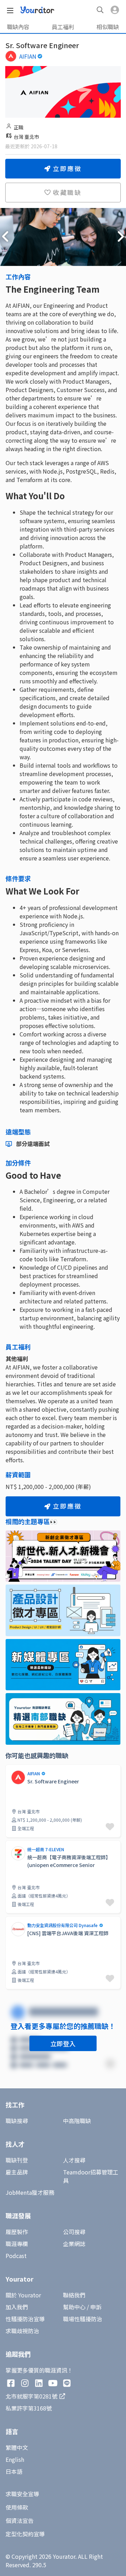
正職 (19, 127)
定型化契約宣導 (25, 2534)
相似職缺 (108, 27)
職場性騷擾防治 (83, 2319)
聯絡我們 (74, 2295)
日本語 (14, 2471)
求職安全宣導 (22, 2494)
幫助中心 (74, 2307)
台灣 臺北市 (26, 137)
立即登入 (63, 2043)
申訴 (96, 2307)
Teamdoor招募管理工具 (91, 2176)
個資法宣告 (20, 2520)
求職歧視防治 (22, 2331)
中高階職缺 (77, 2121)
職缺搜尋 (17, 2121)
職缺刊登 (17, 2160)
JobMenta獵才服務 (30, 2192)
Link (11, 1769)
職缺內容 (18, 27)
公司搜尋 (74, 2232)
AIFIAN (28, 56)
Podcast (16, 2256)
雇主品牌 (17, 2172)
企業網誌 (74, 2244)
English (15, 2459)
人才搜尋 (74, 2160)
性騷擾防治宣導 (25, 2319)
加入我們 (17, 2307)
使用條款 (17, 2507)
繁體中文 (17, 2447)
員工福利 (63, 27)
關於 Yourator (23, 2295)
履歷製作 (17, 2232)
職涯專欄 (17, 2244)
